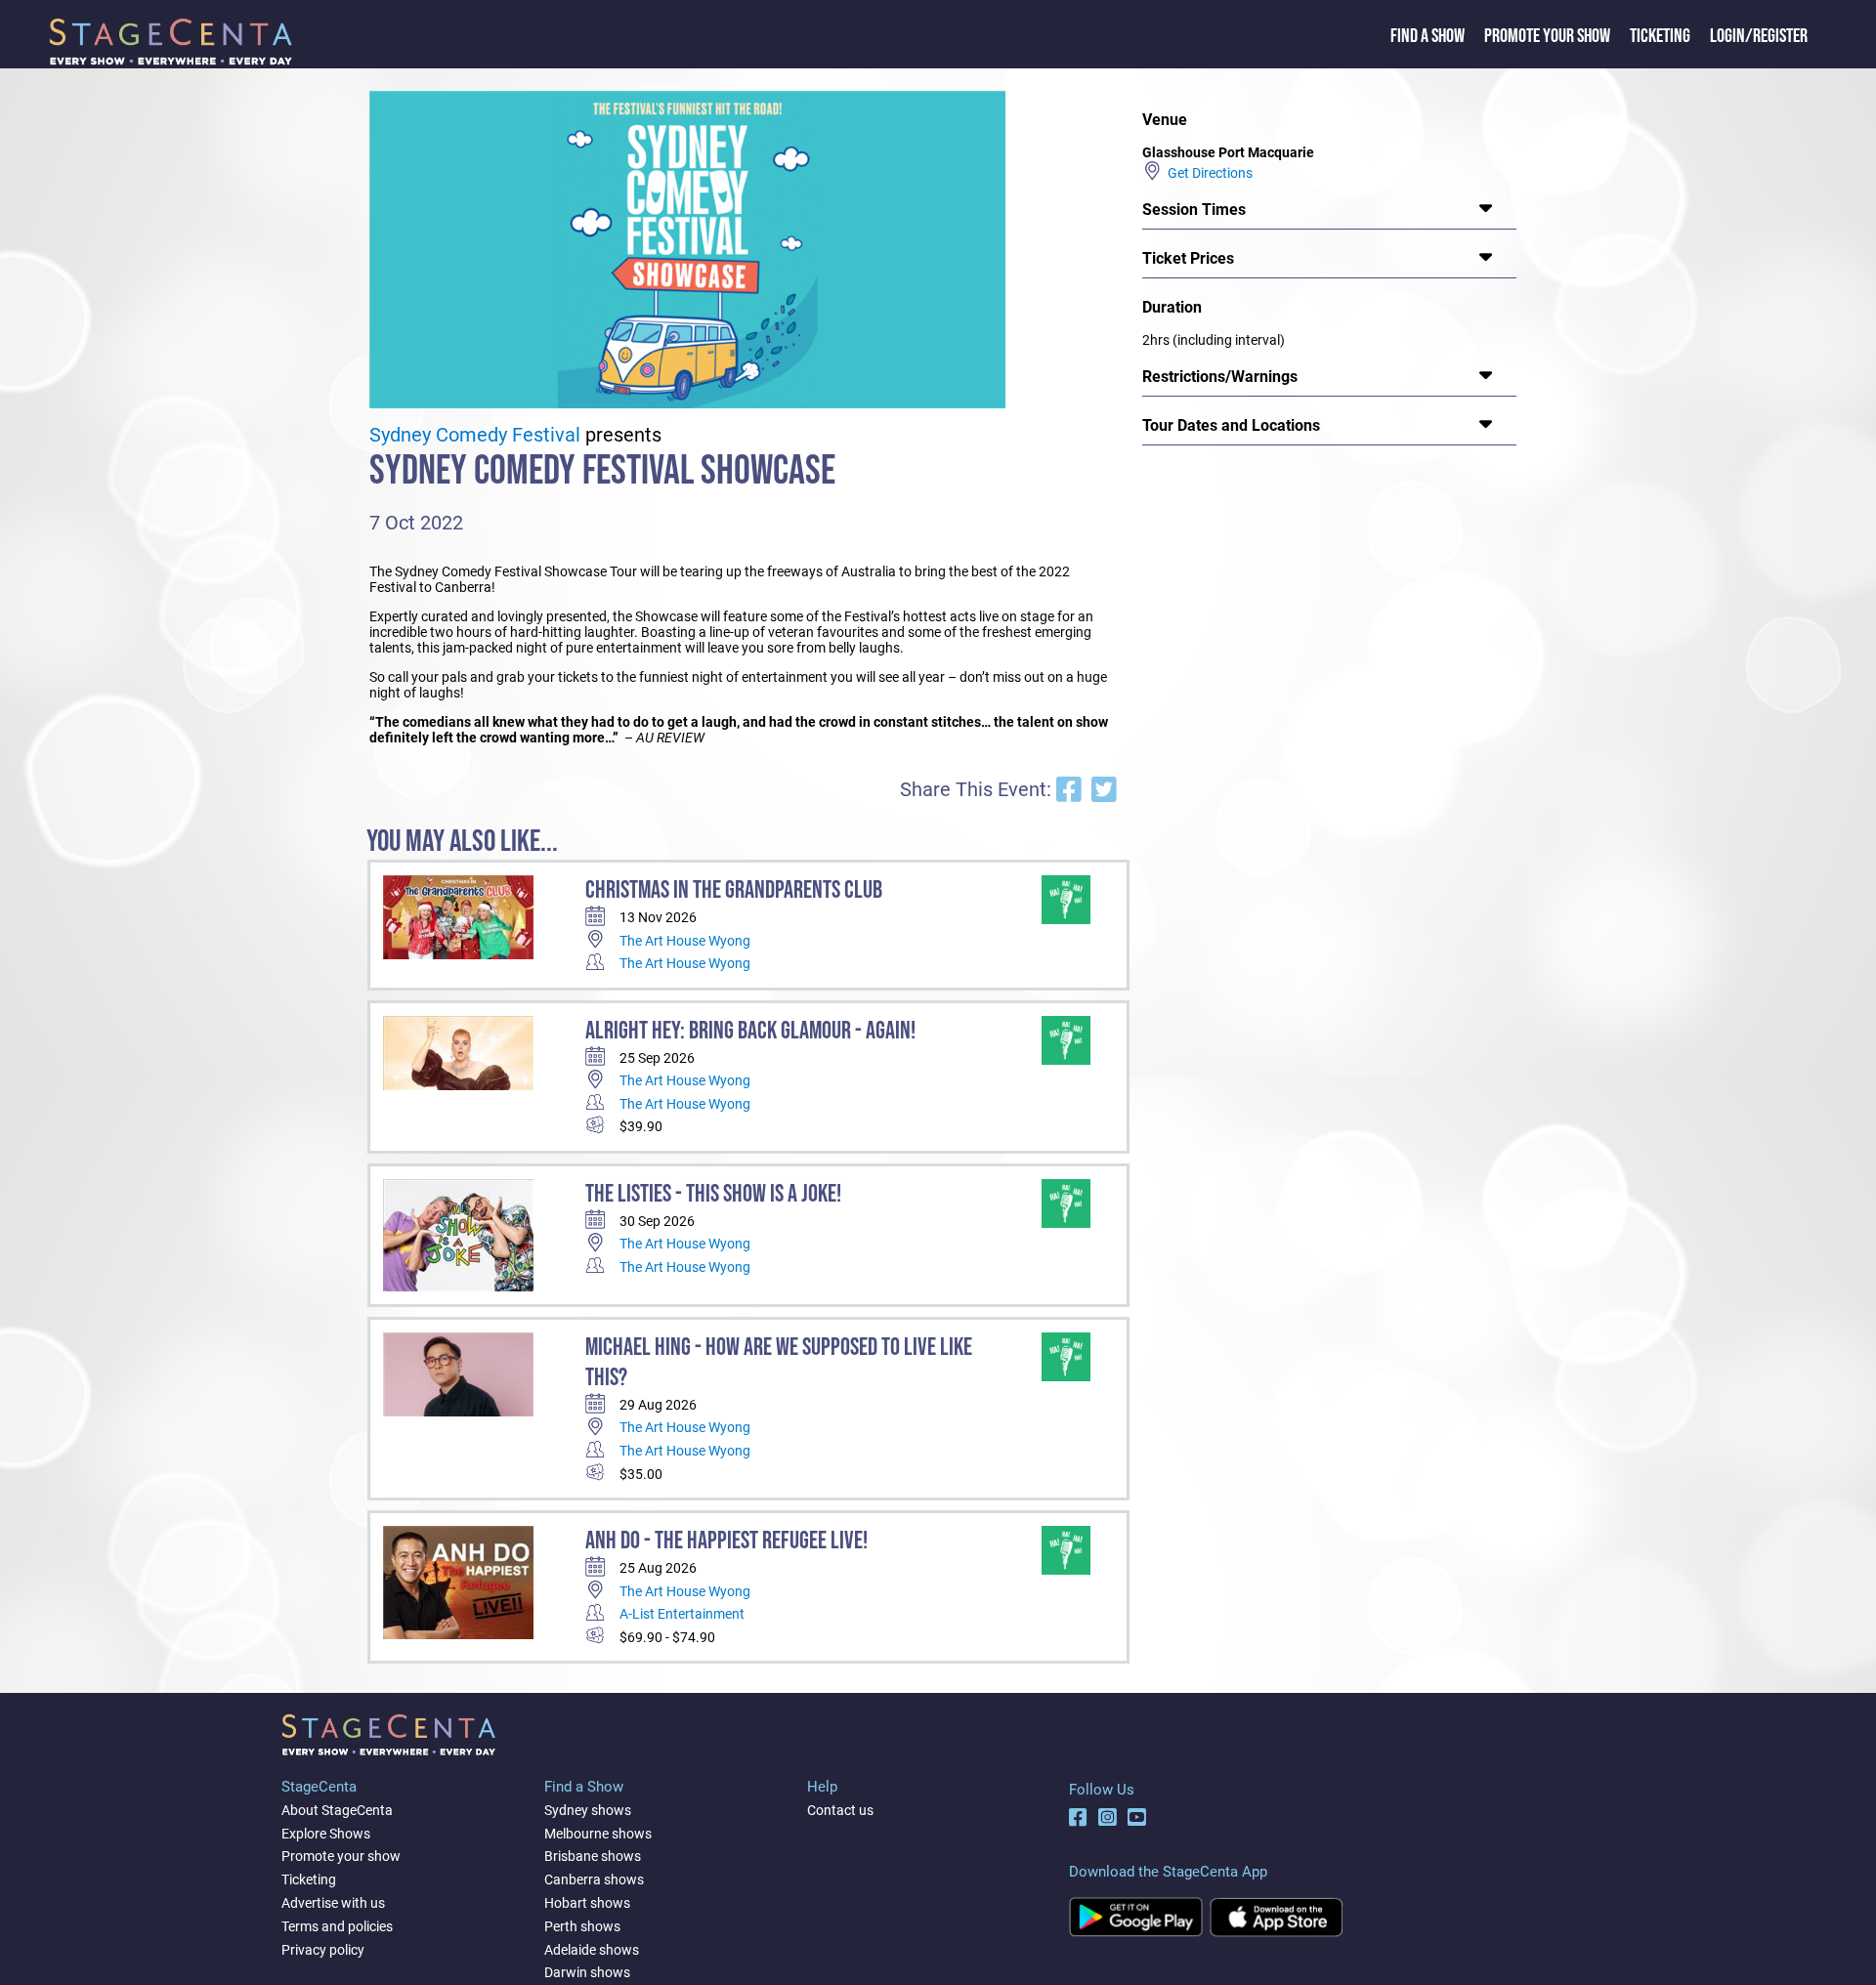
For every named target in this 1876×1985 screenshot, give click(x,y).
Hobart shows (587, 1903)
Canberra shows (594, 1879)
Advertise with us (333, 1903)
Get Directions (1207, 173)
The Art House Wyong (685, 941)
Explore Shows (326, 1834)
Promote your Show (1547, 36)
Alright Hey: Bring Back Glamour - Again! (750, 1031)
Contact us (840, 1810)
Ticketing (1660, 36)
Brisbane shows (593, 1856)
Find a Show (1428, 36)
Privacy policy (323, 1950)
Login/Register (1759, 36)
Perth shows (582, 1926)
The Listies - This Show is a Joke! (713, 1194)
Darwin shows (587, 1972)
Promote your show (341, 1856)
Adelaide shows (592, 1950)
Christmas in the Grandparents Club (734, 890)
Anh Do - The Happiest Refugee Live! (726, 1541)
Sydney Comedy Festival (475, 435)
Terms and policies (337, 1926)
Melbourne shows (598, 1834)
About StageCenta (337, 1810)
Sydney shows (588, 1810)
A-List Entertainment (682, 1614)
